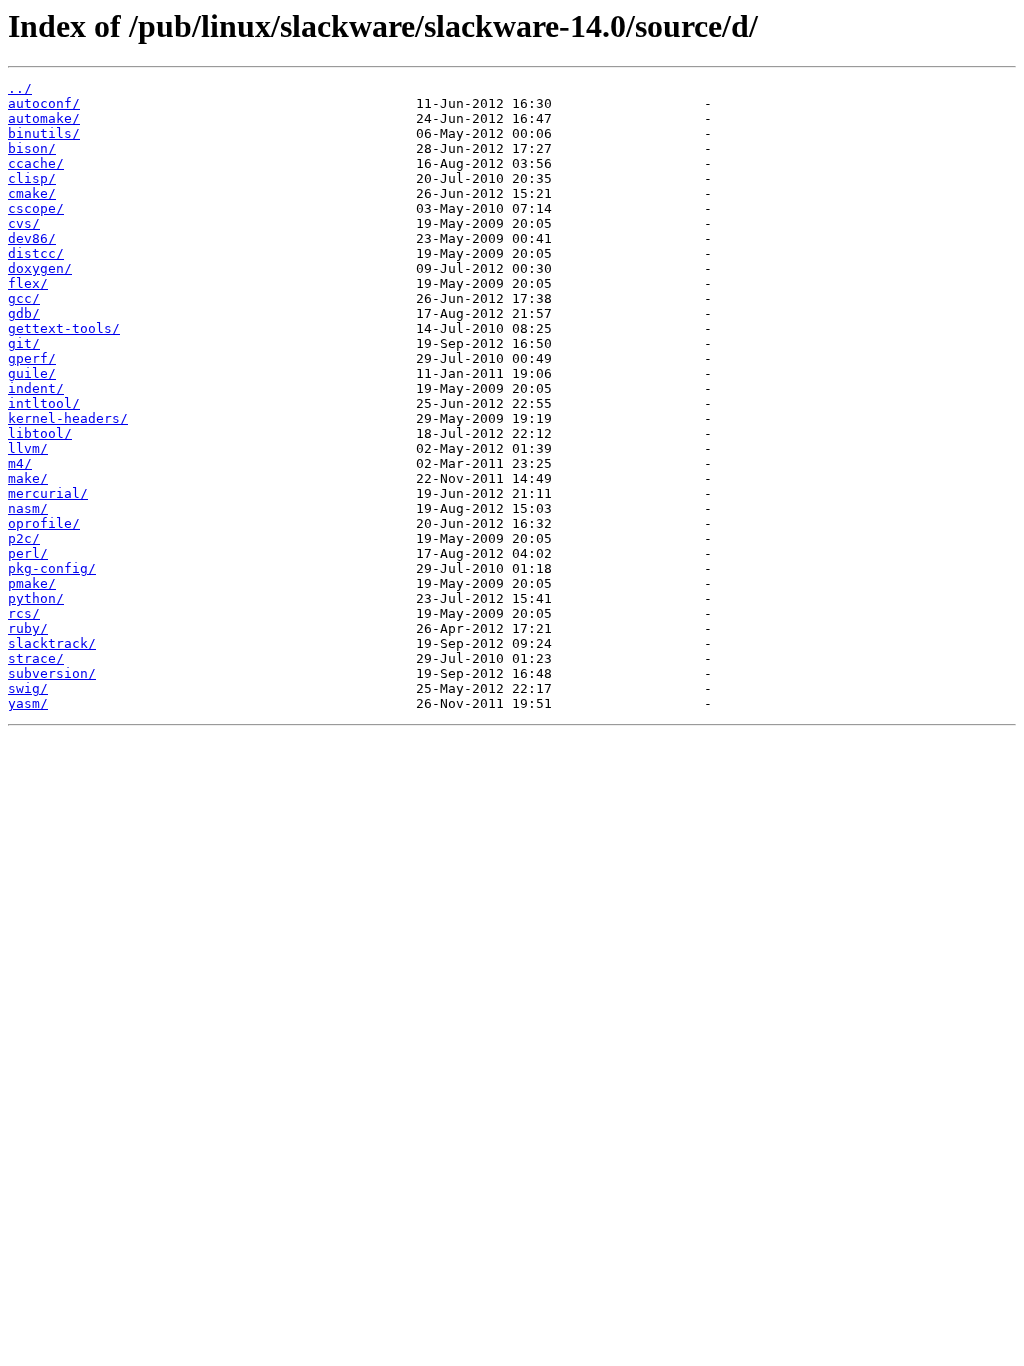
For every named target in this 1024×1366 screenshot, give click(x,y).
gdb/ (24, 313)
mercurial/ (48, 493)
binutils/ (44, 133)
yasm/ (28, 703)
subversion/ (52, 673)
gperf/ (32, 358)
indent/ (36, 388)
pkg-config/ (52, 568)
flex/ (28, 283)
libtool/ (40, 433)
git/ (24, 343)
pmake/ (32, 583)
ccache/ (36, 163)
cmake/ (32, 193)
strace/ (36, 658)
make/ (28, 478)
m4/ (20, 463)
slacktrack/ (52, 643)
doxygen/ (40, 268)
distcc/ (36, 253)
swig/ (28, 688)
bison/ (32, 148)
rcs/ (24, 613)
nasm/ (28, 508)
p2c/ (24, 538)
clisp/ (32, 178)
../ (20, 88)
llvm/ (28, 448)
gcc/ (24, 298)
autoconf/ (44, 103)
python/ (36, 598)
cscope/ (36, 208)
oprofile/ (44, 523)
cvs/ (24, 223)
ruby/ (28, 628)
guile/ (32, 373)
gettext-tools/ (64, 328)
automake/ (44, 118)
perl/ (28, 553)
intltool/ (44, 403)
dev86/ (32, 238)
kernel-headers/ (68, 418)
